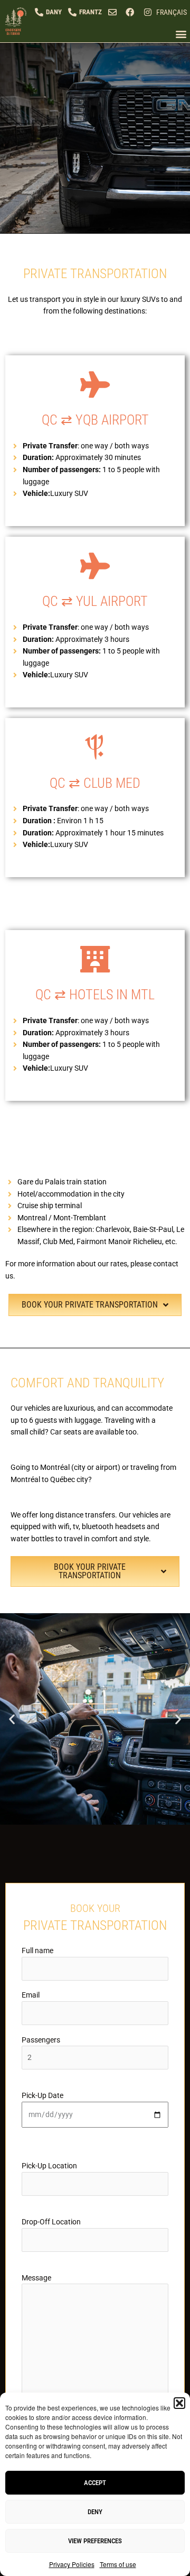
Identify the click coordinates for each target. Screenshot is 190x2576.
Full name (37, 1951)
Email (31, 1995)
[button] (179, 2403)
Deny (95, 2512)
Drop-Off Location (51, 2222)
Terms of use (118, 2564)
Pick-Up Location (49, 2166)
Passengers (41, 2040)
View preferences (95, 2541)
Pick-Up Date (42, 2095)
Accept (95, 2483)
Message (36, 2278)
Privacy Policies (72, 2564)
